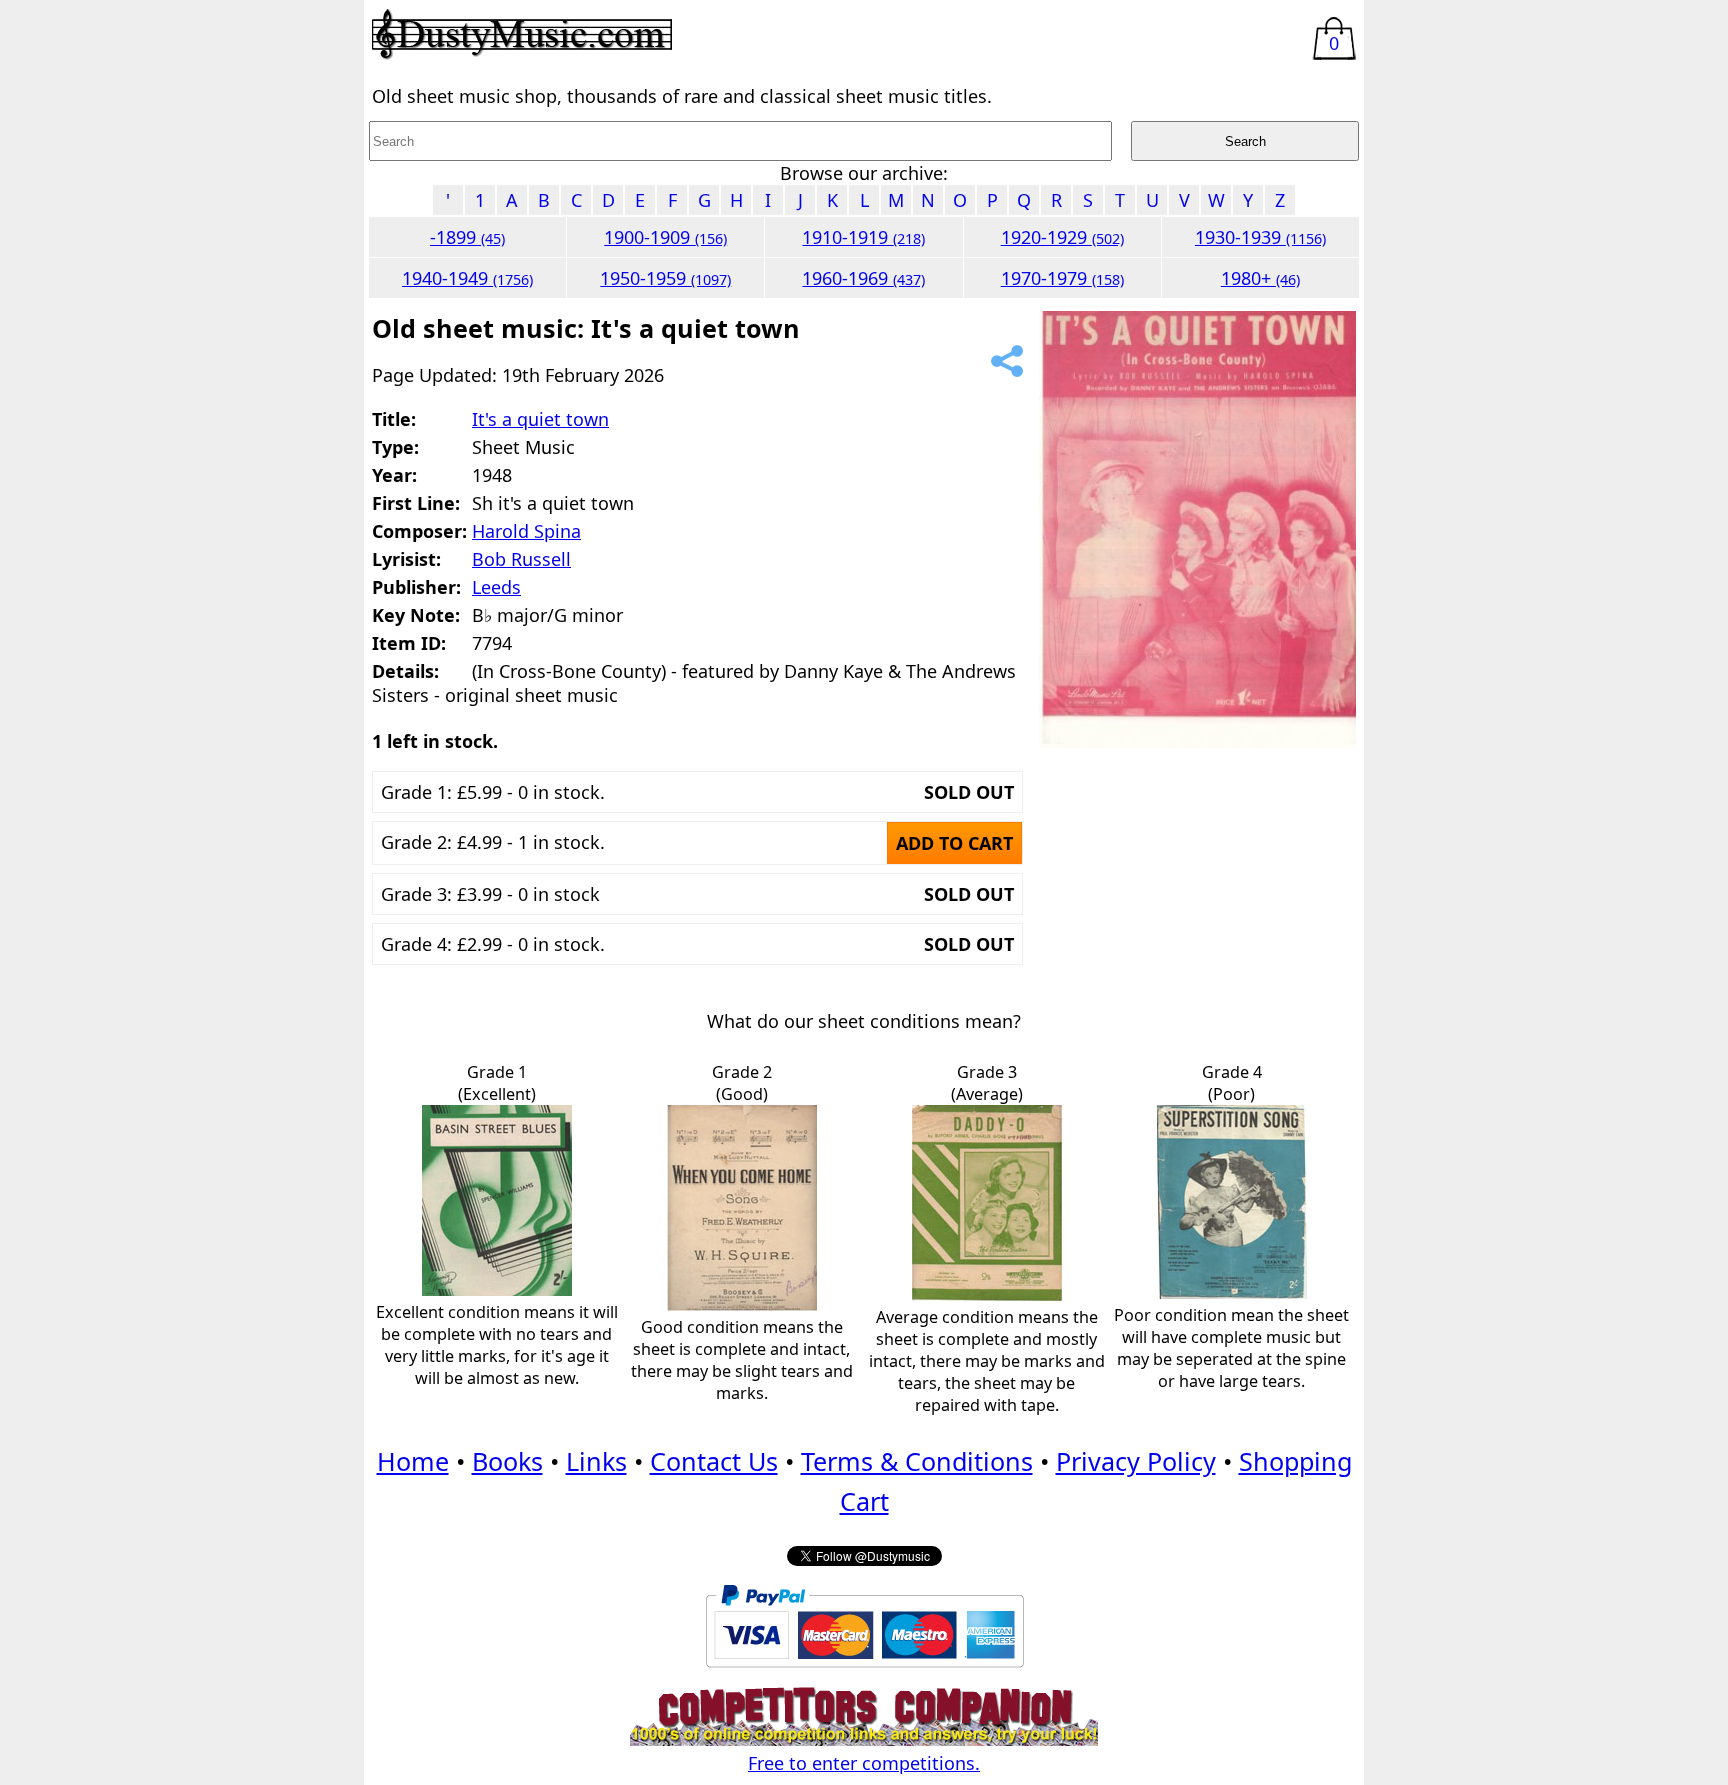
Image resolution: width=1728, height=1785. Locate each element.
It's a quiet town (540, 419)
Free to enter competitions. (864, 1763)
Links (596, 1461)
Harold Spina (526, 531)
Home (413, 1461)
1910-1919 (863, 237)
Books (507, 1461)
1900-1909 (665, 237)
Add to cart (954, 843)
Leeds (496, 587)
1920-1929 (1062, 237)
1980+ (1260, 278)
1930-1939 (1260, 237)
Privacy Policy (1136, 1461)
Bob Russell (521, 559)
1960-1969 (863, 278)
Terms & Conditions (917, 1461)
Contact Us (714, 1461)
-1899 (467, 237)
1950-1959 (665, 278)
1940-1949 (467, 278)
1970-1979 (1062, 278)
